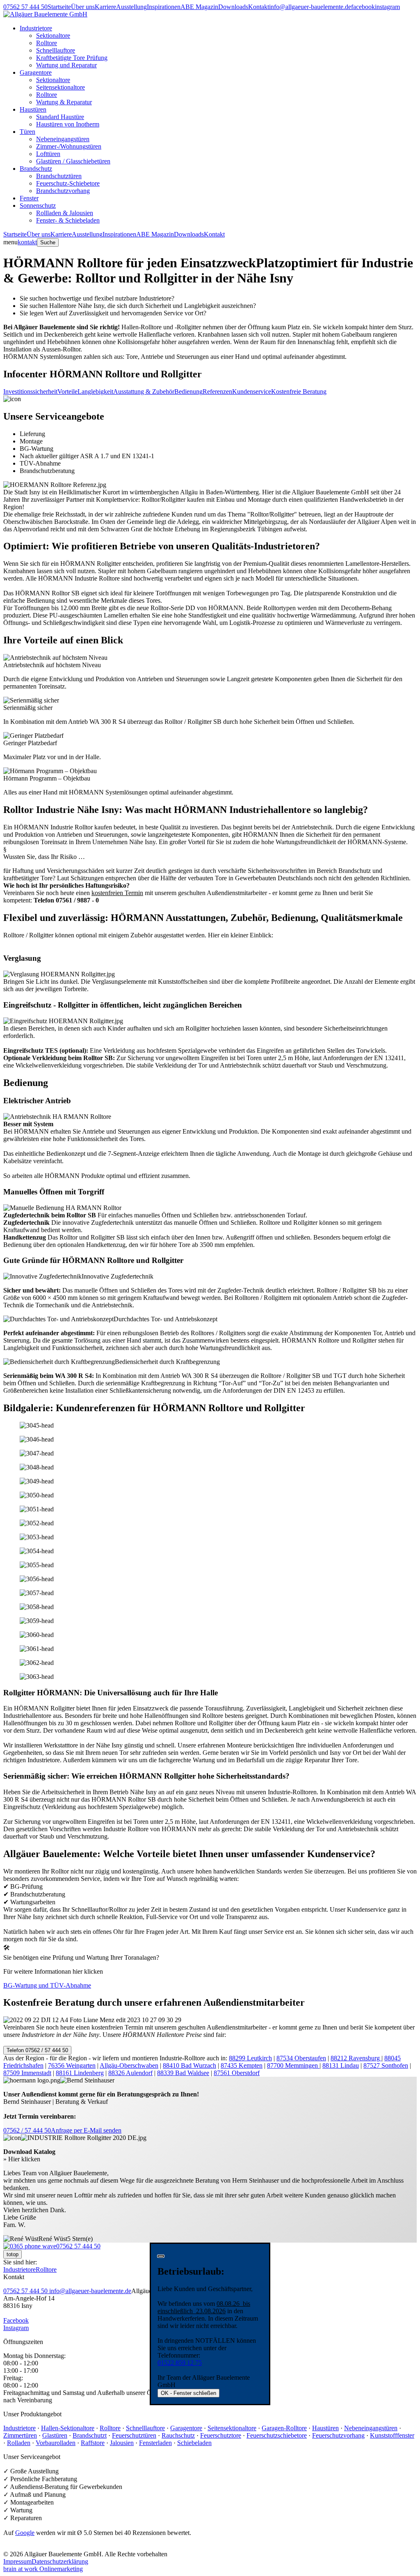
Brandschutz (36, 169)
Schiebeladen (194, 2443)
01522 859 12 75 (180, 2363)
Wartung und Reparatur (66, 65)
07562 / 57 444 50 (27, 2130)
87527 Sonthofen (386, 2065)
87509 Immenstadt (27, 2073)
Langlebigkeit (95, 391)
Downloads (233, 7)
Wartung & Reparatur (64, 102)
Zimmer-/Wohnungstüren (69, 146)
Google (25, 2533)
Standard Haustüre (60, 117)
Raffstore (93, 2443)
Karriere (105, 7)
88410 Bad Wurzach (189, 2065)
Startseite (59, 7)
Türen (27, 132)
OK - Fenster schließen (188, 2393)
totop (13, 2254)
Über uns (83, 7)
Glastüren (55, 2435)
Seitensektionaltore (60, 87)
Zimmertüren (20, 2435)
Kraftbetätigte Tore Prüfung (72, 58)
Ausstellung (131, 7)
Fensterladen (155, 2443)
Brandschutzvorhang (63, 191)
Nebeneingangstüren (63, 139)
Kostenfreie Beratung (299, 391)
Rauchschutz (178, 2435)
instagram (387, 7)
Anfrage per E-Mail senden (86, 2130)
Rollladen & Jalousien (65, 213)
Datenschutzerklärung (60, 2561)
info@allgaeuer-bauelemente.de (310, 7)
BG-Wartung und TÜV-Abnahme (47, 1985)
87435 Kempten (242, 2065)
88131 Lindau (341, 2065)
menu (10, 242)
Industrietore (36, 28)
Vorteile (67, 391)
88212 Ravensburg (356, 2058)
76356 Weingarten (72, 2065)
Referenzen (217, 391)
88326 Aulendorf (130, 2073)
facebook (363, 7)
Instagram (16, 2328)
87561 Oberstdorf (237, 2073)
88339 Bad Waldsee (183, 2073)
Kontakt (259, 7)
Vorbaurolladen (56, 2443)
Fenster (29, 198)
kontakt (27, 242)
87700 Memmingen (293, 2065)
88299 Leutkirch (250, 2058)
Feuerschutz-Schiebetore (68, 183)
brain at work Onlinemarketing (43, 2569)
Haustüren (33, 109)
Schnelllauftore (56, 50)
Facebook (16, 2320)
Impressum (17, 2561)
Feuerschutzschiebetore (277, 2435)
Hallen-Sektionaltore (68, 2428)
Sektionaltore (53, 36)
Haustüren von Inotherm (68, 124)
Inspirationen (164, 7)
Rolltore (47, 43)
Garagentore (36, 72)
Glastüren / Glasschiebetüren (73, 161)
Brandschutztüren (59, 176)
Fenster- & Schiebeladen (68, 220)
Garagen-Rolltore (284, 2428)
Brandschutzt (90, 2435)
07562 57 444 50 (25, 7)
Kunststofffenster (392, 2435)
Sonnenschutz (38, 205)
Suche (48, 242)
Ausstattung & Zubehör (144, 391)
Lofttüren (48, 154)
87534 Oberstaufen (301, 2058)
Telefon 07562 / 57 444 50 (37, 2050)
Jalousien (122, 2443)
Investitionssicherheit (30, 391)
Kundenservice (252, 391)
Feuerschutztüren (134, 2435)
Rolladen (19, 2443)
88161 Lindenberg (80, 2073)
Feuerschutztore (221, 2435)
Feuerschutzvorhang (338, 2435)
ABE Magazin (199, 7)
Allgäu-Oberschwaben (129, 2065)
